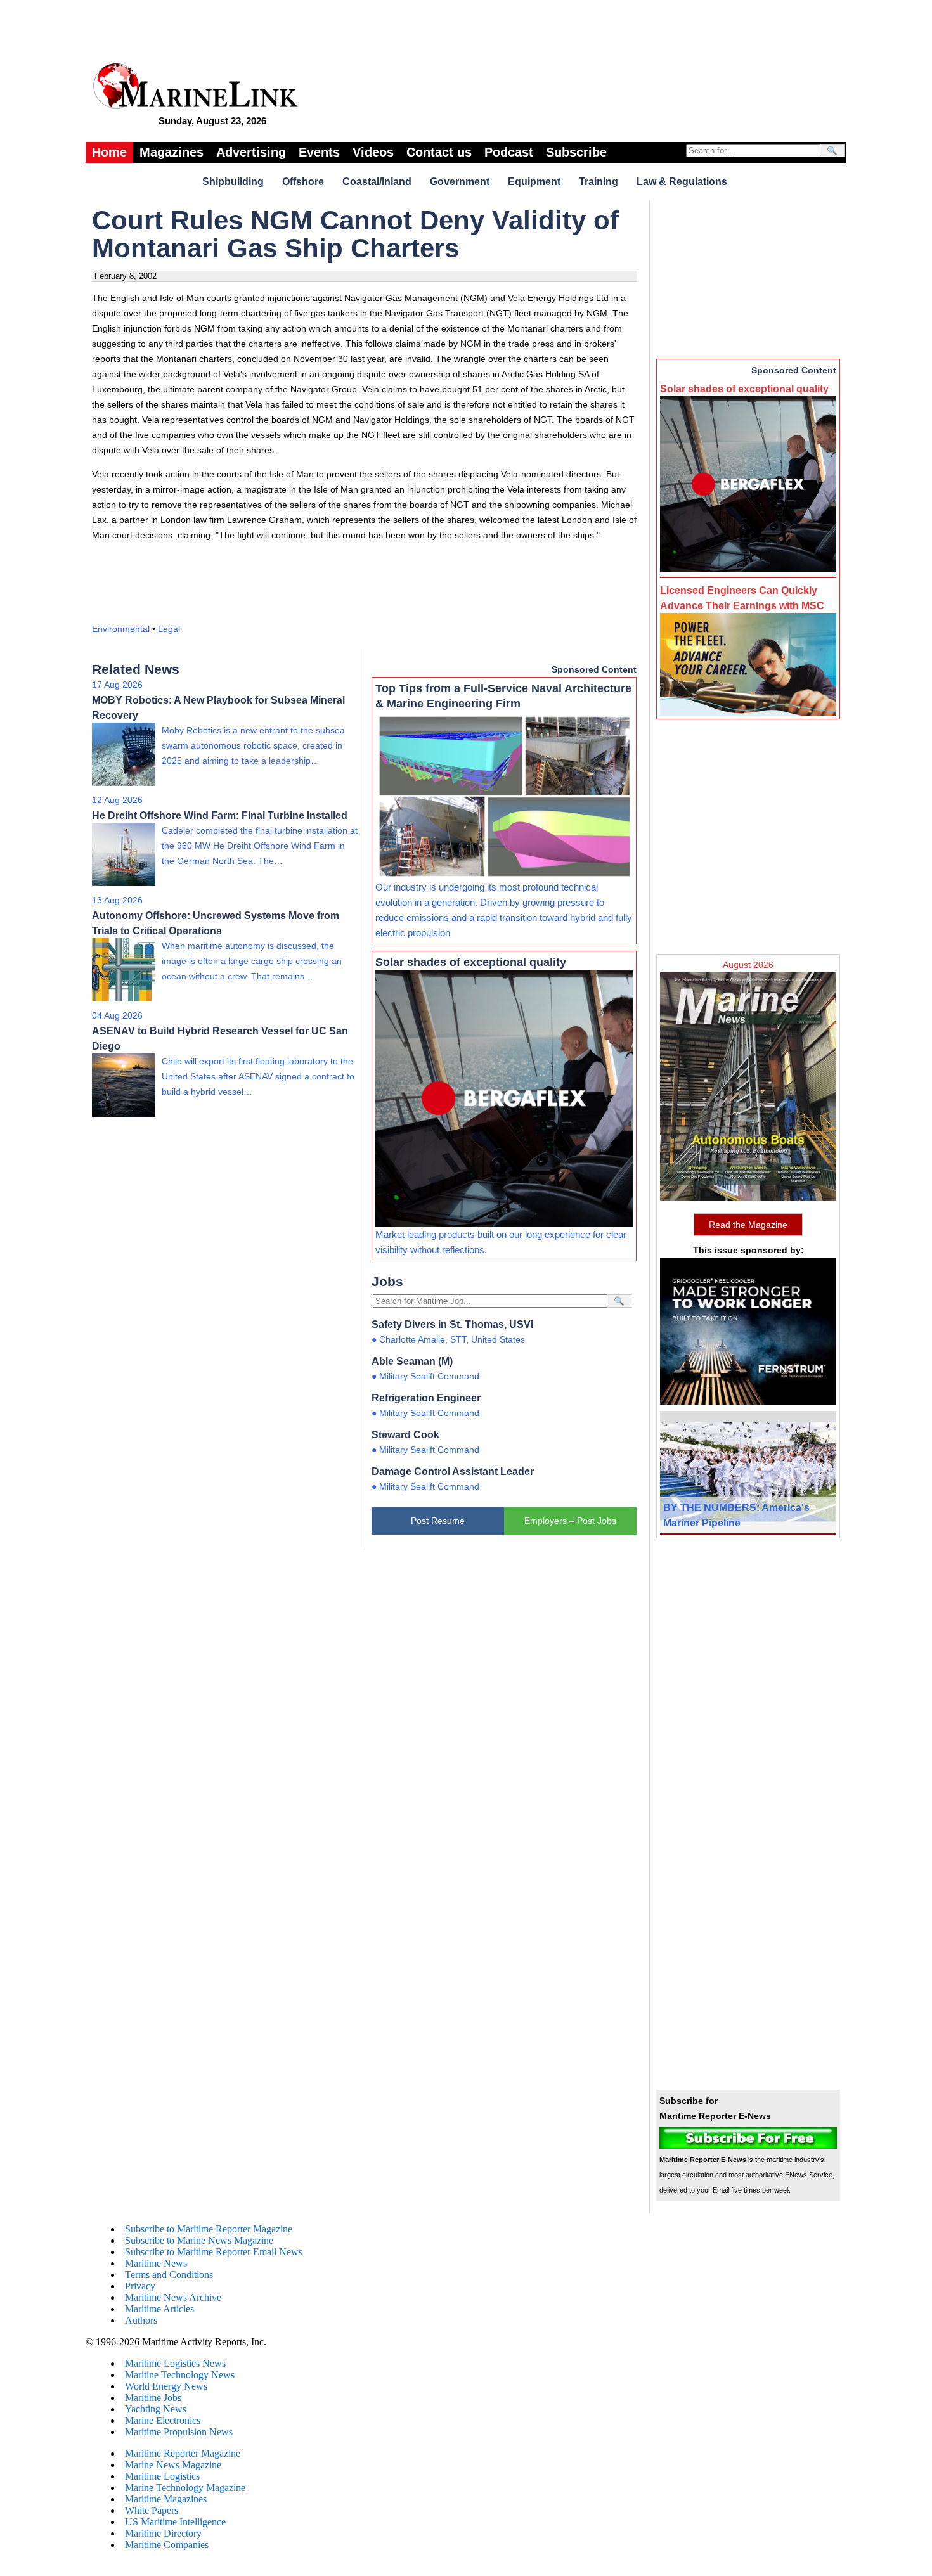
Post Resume (438, 1521)
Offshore (303, 182)
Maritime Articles (159, 2309)
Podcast (509, 152)
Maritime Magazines (166, 2499)
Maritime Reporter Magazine (183, 2453)
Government (460, 182)
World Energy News (166, 2386)
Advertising (251, 152)
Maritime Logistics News (175, 2363)
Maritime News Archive (173, 2297)
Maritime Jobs (153, 2398)
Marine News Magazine (173, 2465)
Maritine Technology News (180, 2375)
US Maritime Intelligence (175, 2522)
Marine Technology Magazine (185, 2488)
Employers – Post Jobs (570, 1521)
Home (109, 152)
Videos (373, 152)
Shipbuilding (233, 182)
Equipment (534, 182)
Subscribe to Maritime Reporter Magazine (209, 2229)
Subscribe (576, 152)
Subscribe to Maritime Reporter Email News (214, 2252)
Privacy (140, 2286)
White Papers (152, 2510)
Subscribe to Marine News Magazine (199, 2240)
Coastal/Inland (377, 182)
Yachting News (156, 2409)
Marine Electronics (163, 2420)
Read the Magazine (748, 1225)
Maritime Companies (167, 2545)
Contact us (439, 152)
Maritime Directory (163, 2533)
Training (599, 182)
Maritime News (156, 2263)
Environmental (121, 629)
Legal (169, 629)
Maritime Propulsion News (179, 2432)
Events (319, 152)
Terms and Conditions (169, 2275)
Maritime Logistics (162, 2476)
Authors (141, 2320)
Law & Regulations (682, 182)
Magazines (172, 152)
